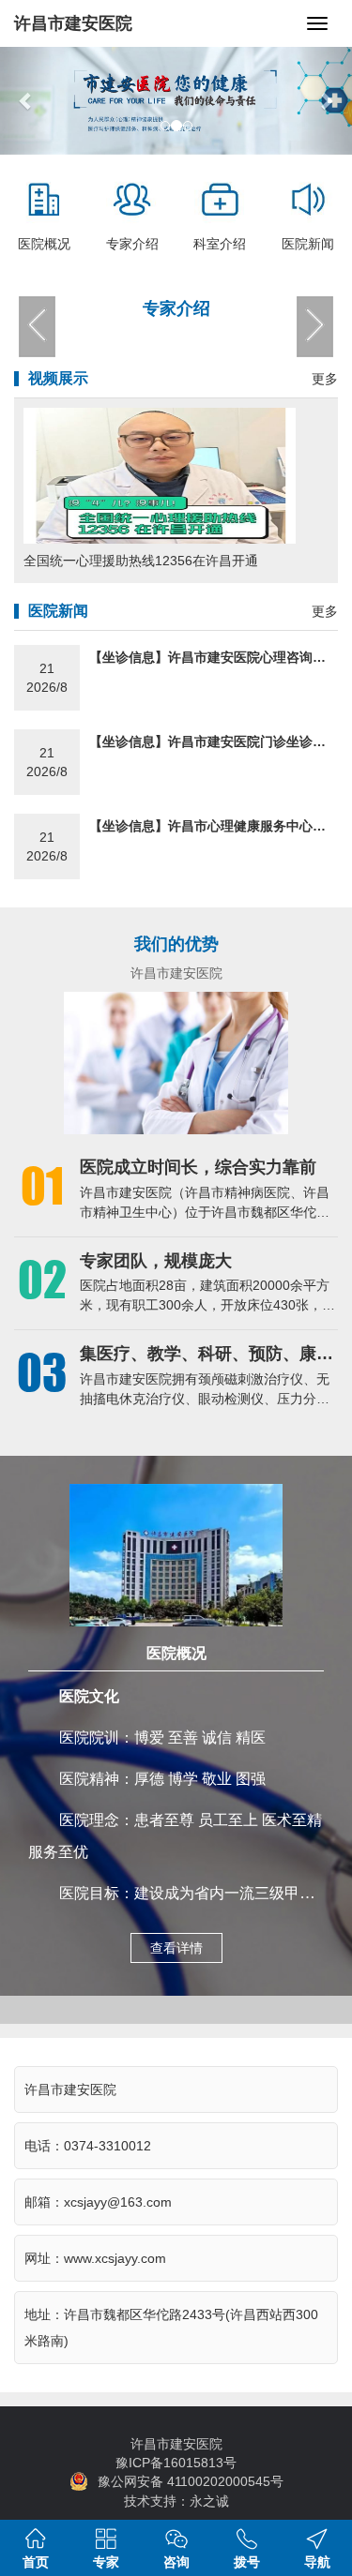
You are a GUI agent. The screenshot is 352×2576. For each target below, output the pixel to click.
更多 (325, 379)
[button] (26, 101)
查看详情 (176, 1948)
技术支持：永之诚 (176, 2501)
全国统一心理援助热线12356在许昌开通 (141, 561)
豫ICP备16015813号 (176, 2463)
